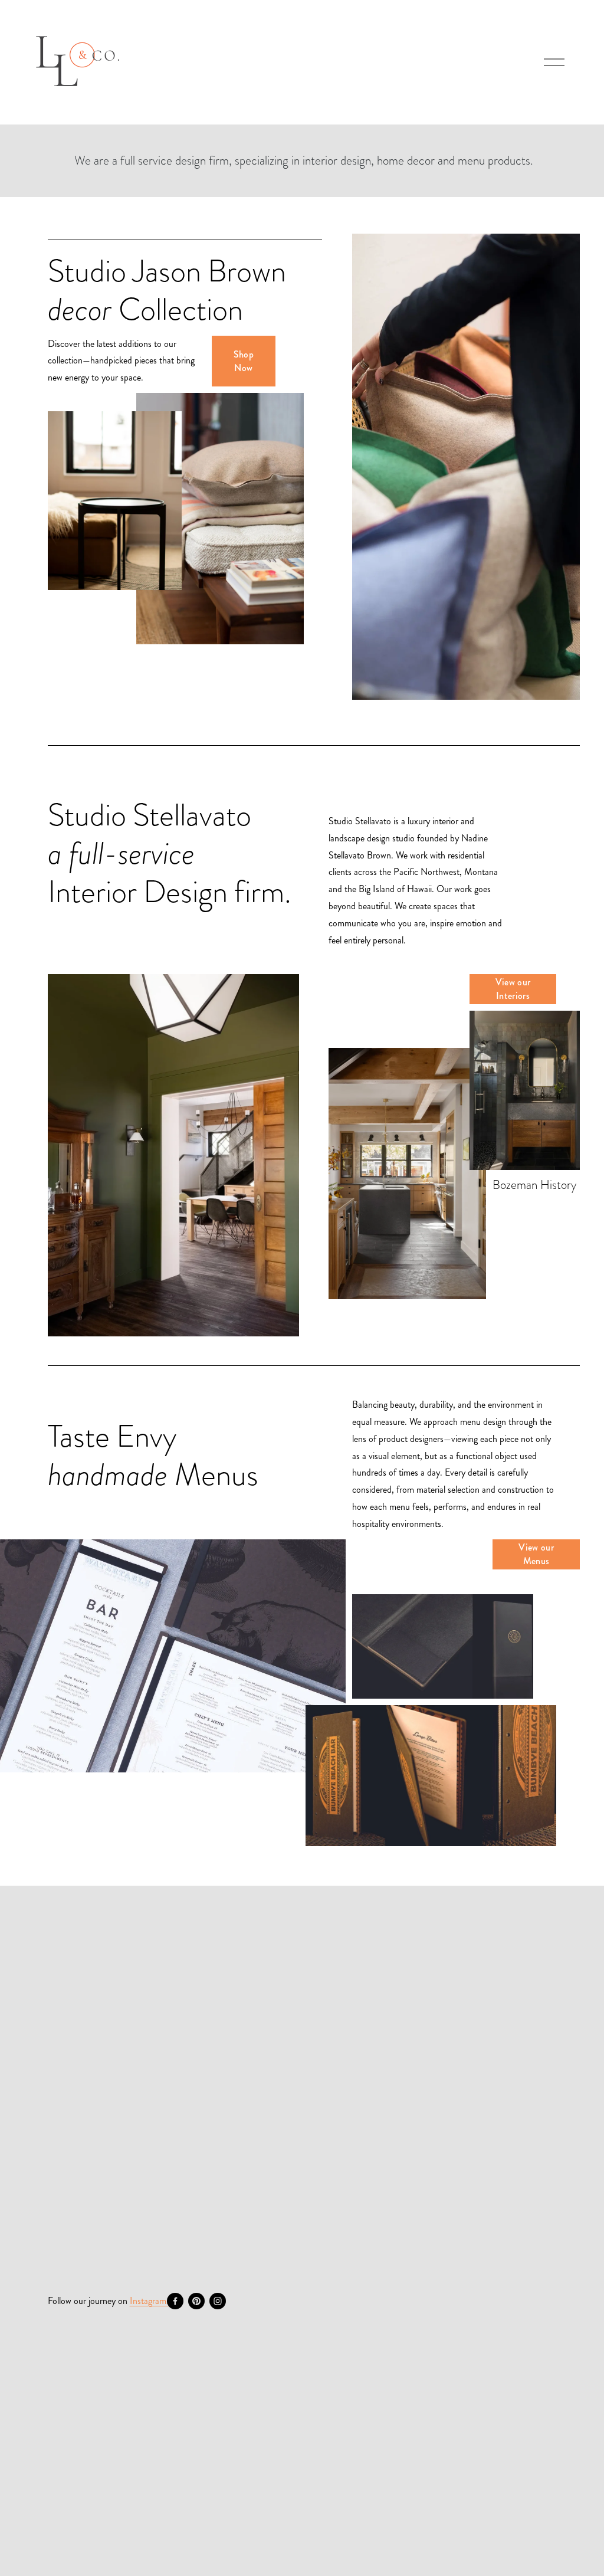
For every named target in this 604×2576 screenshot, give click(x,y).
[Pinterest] (196, 2301)
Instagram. (149, 2301)
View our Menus (536, 1554)
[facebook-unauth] (175, 2301)
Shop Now (244, 361)
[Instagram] (218, 2301)
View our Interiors (513, 989)
